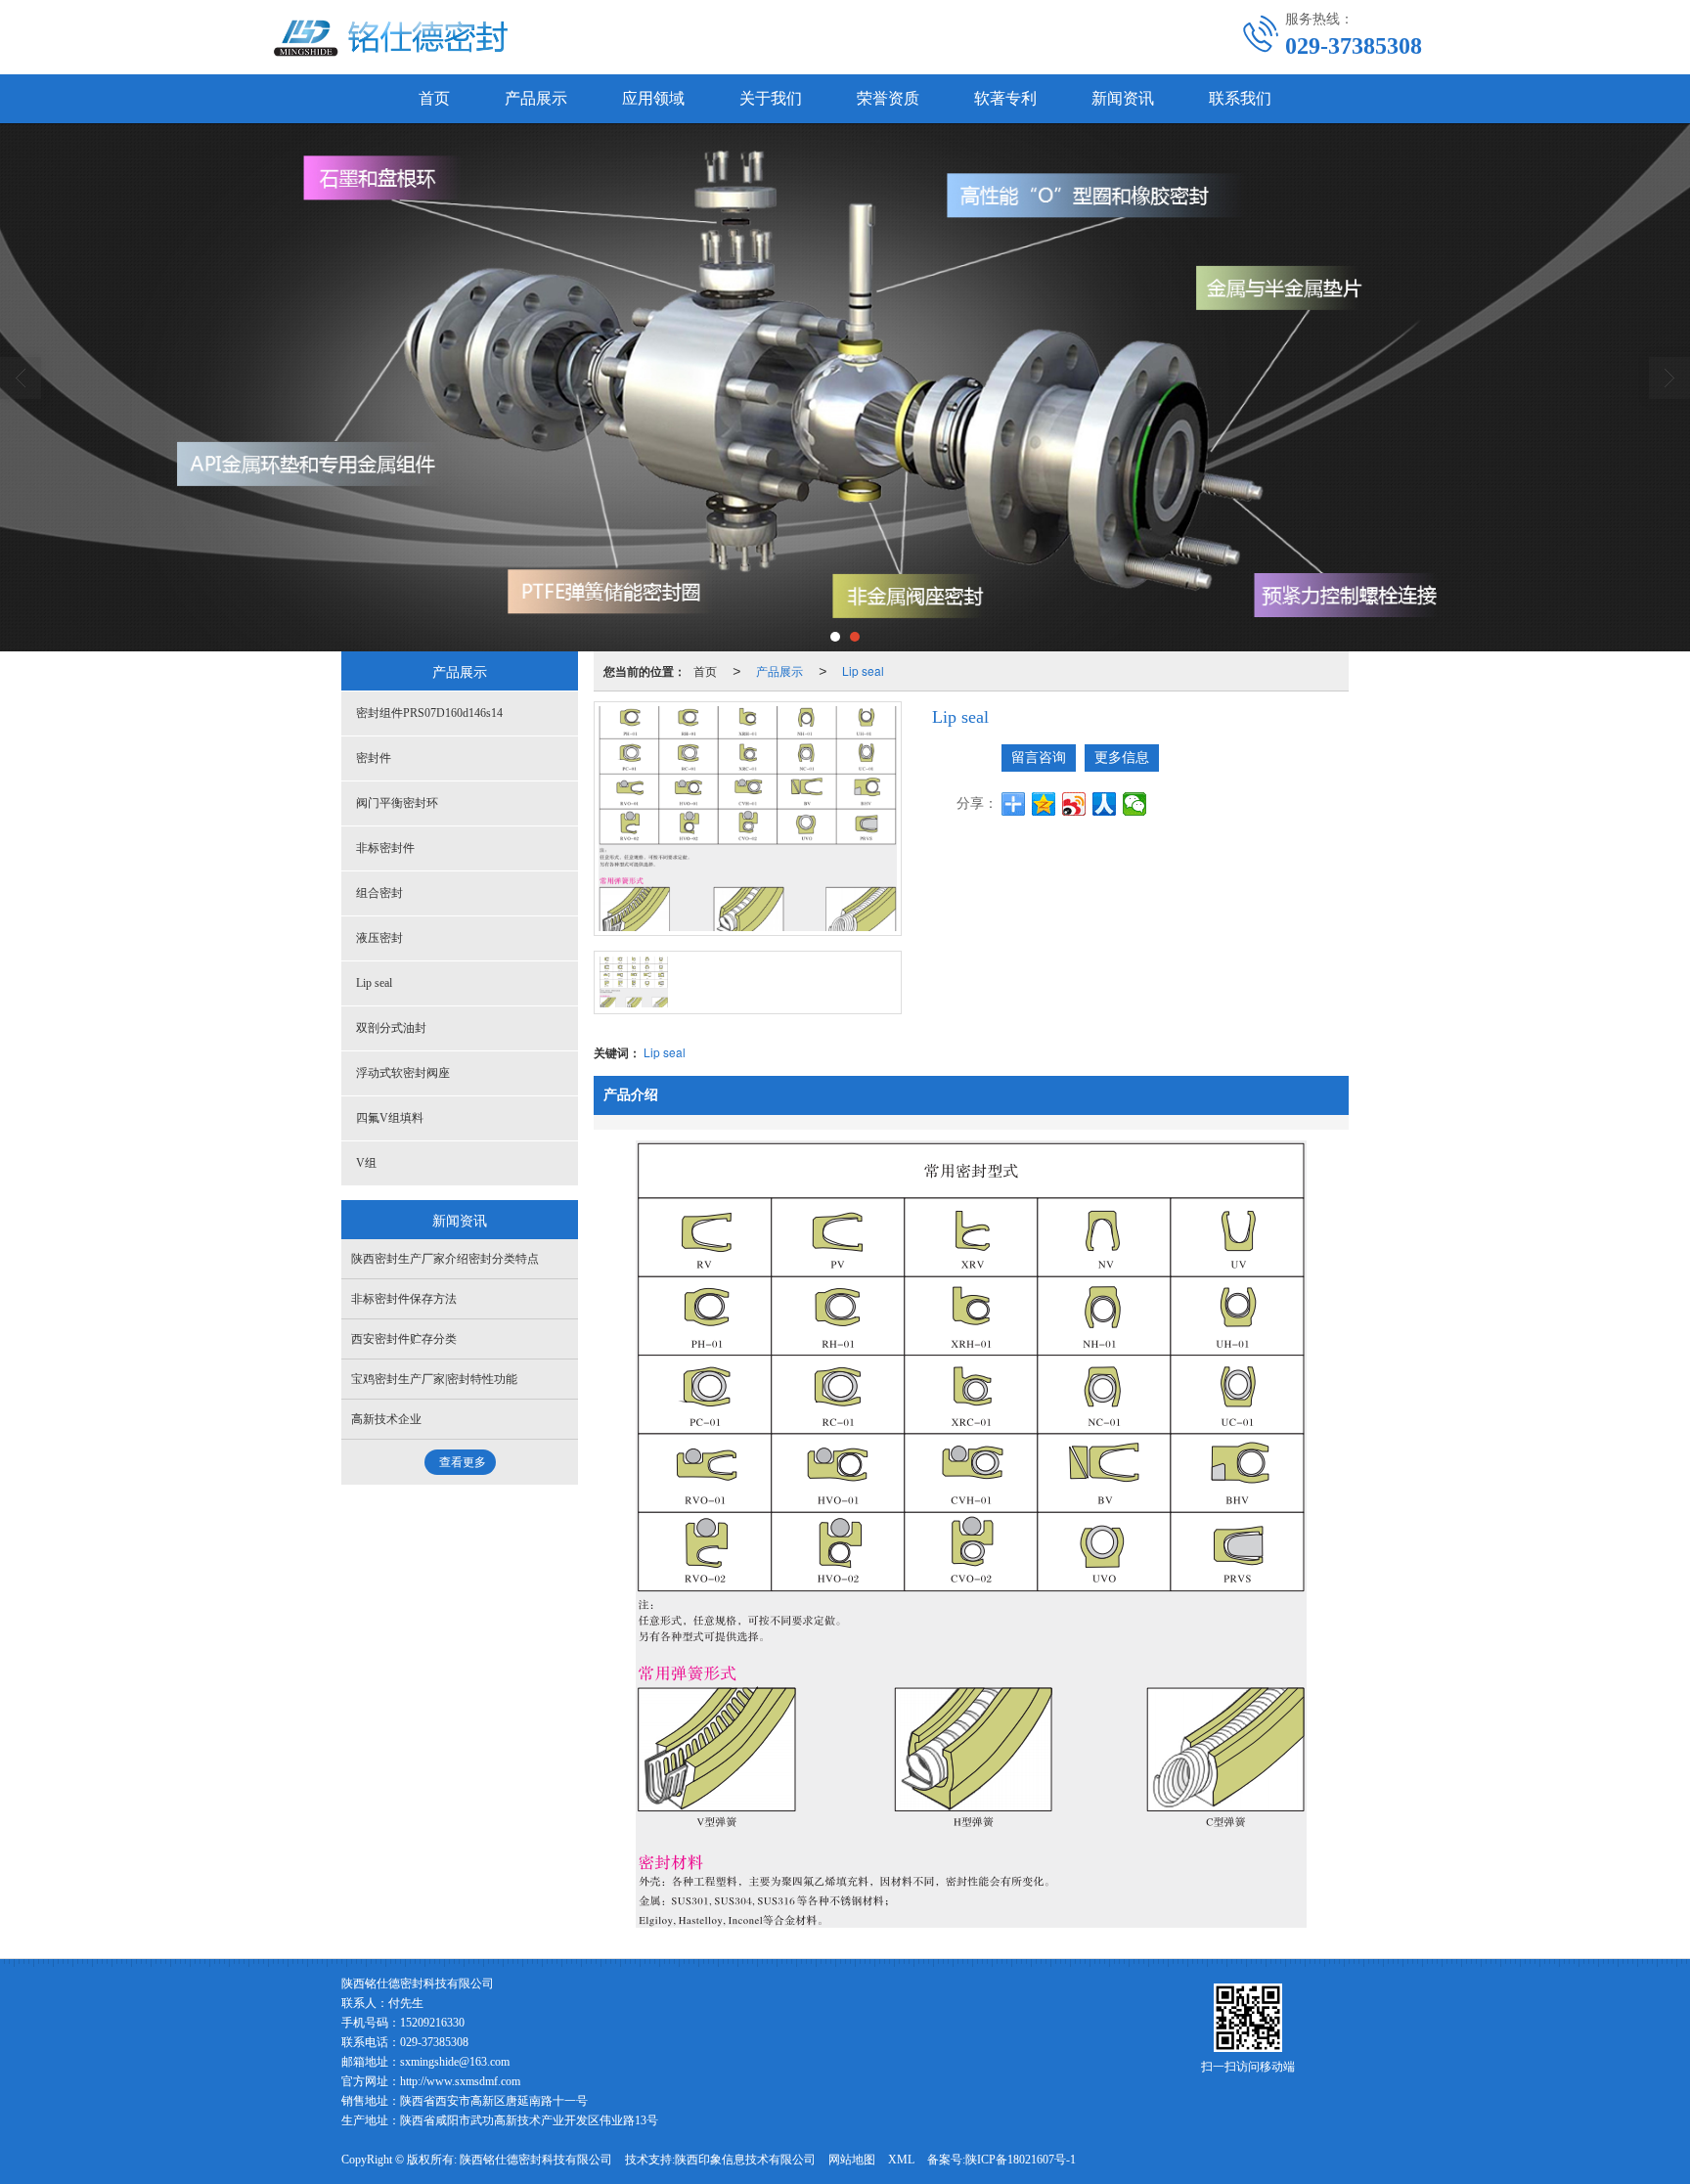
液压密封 (379, 938)
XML (901, 2160)
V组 (366, 1163)
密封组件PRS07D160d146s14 (429, 713)
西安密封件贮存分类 (404, 1339)
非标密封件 (385, 848)
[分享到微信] (1135, 804)
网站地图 (852, 2160)
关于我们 (771, 98)
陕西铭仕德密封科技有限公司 (536, 2160)
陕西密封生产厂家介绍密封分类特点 (445, 1259)
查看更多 (463, 1462)
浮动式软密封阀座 (403, 1073)
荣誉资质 (888, 98)
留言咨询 (1039, 758)
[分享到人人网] (1105, 804)
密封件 (374, 758)
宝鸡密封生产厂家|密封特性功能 (434, 1379)
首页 (434, 98)
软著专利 (1005, 98)
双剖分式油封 (391, 1028)
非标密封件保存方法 (404, 1299)
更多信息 (1122, 758)
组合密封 (379, 893)
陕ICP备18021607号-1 (1021, 2160)
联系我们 (1240, 98)
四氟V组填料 (390, 1118)
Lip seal (863, 670)
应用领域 (653, 98)
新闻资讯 (1123, 98)
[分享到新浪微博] (1074, 804)
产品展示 (536, 98)
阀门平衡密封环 (397, 803)
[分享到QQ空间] (1044, 804)
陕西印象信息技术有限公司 (745, 2160)
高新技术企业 (386, 1419)
